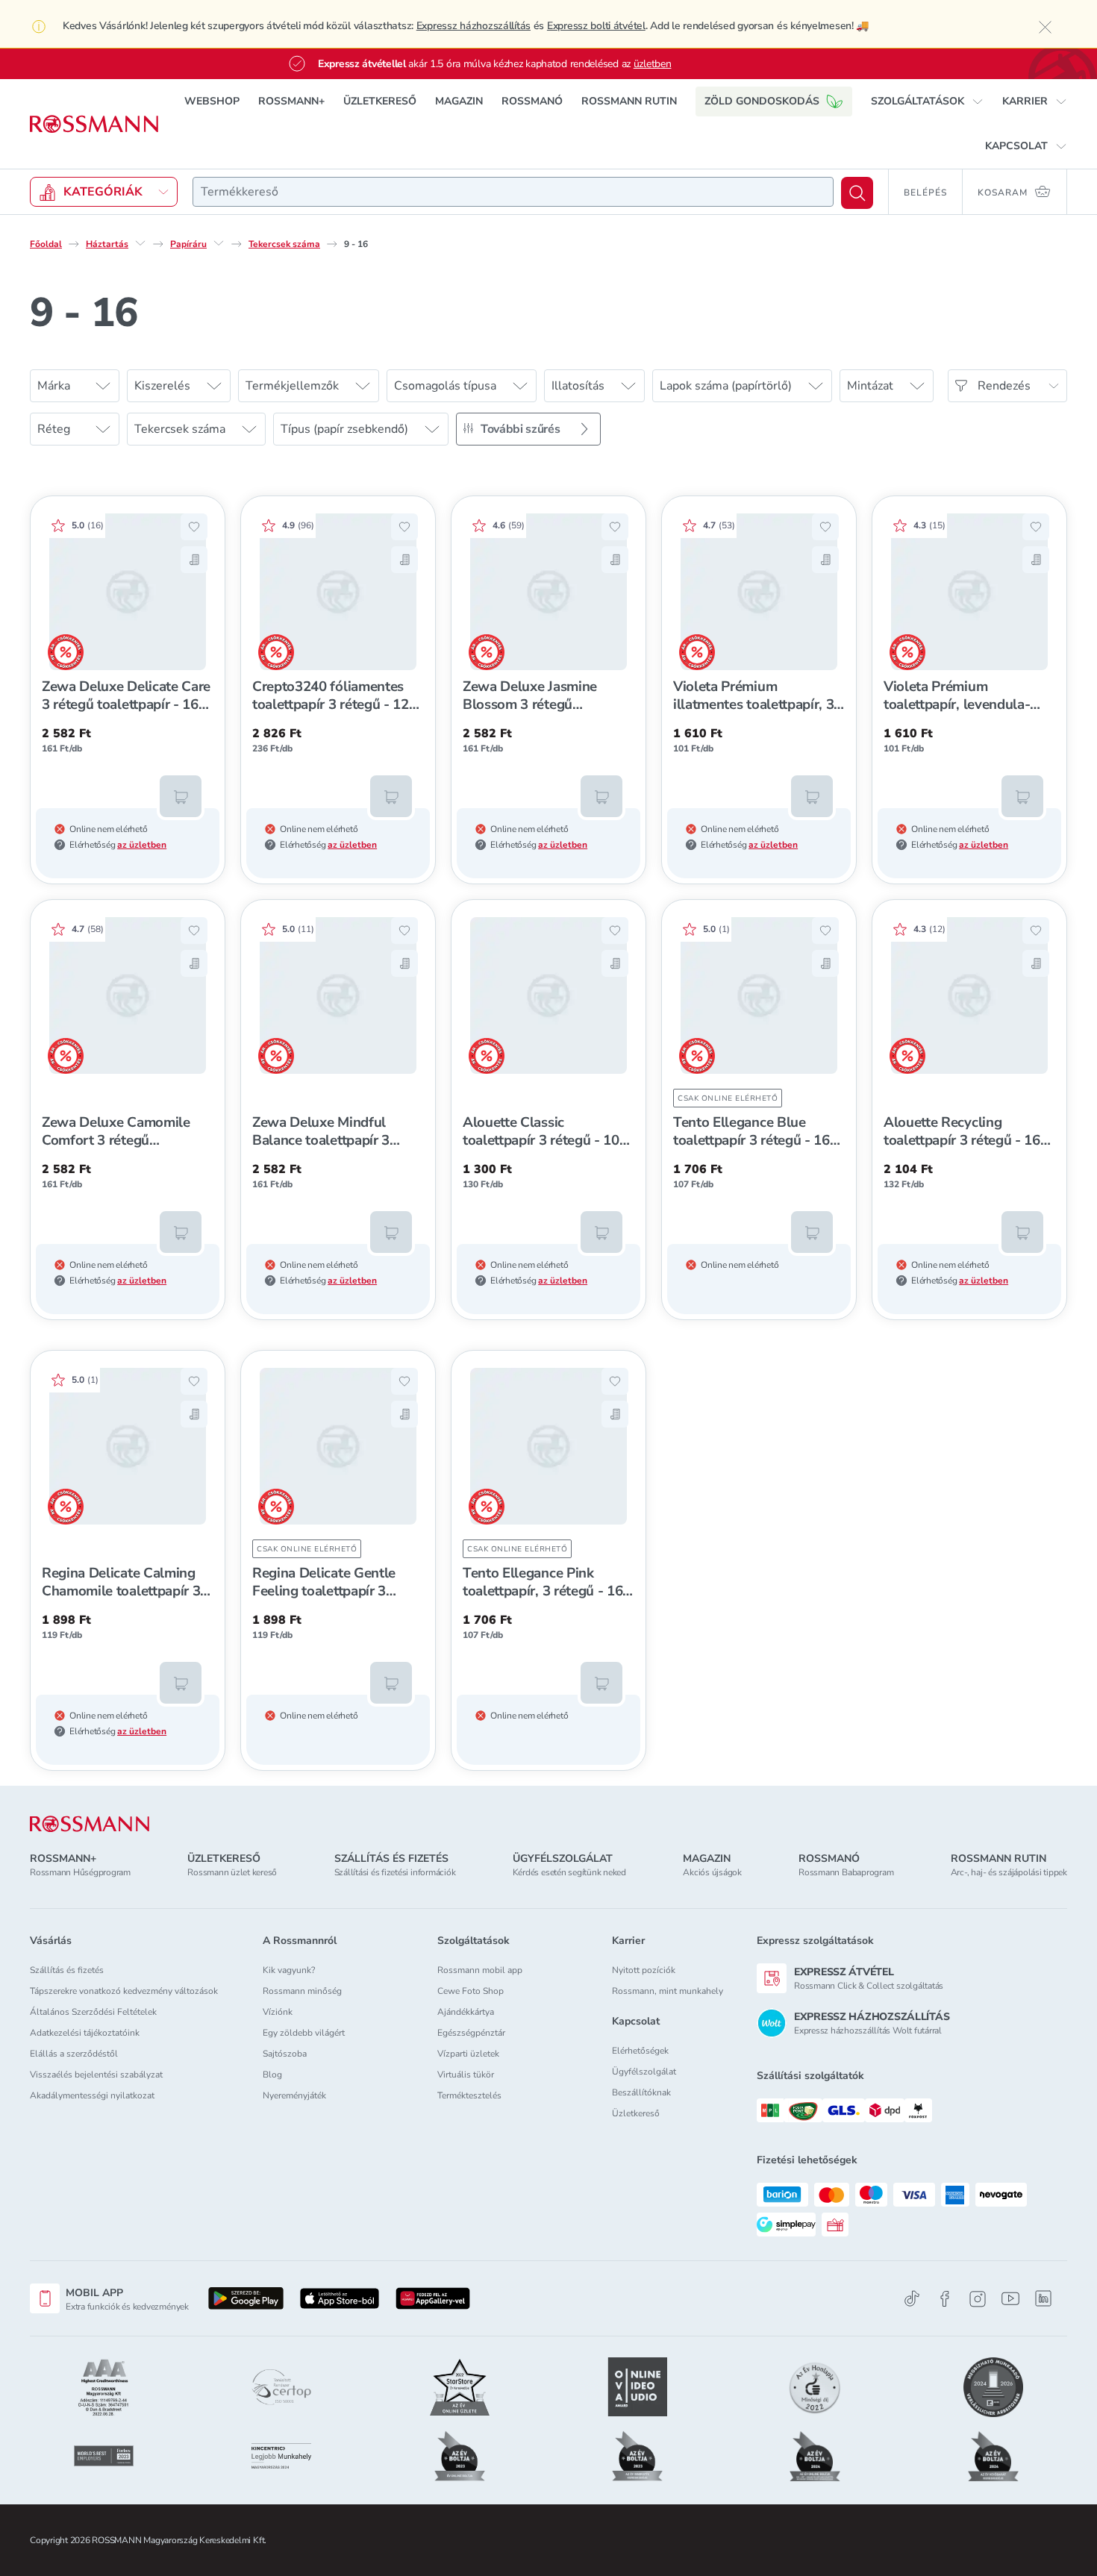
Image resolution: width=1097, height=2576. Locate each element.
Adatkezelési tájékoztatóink (85, 2033)
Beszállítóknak (641, 2092)
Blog (272, 2075)
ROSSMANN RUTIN (629, 101)
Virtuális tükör (466, 2075)
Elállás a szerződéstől (74, 2054)
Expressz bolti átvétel (596, 26)
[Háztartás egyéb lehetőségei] (140, 243)
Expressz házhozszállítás (474, 26)
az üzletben (142, 845)
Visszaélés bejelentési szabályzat (96, 2075)
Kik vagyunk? (289, 1970)
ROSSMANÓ (532, 101)
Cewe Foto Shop (471, 1991)
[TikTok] (912, 2299)
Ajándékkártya (466, 2012)
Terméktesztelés (469, 2095)
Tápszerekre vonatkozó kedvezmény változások (124, 1991)
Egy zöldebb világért (304, 2033)
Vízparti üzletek (468, 2054)
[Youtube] (1010, 2299)
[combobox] (513, 192)
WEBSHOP (212, 101)
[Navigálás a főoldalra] (94, 124)
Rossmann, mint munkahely (668, 1991)
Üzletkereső (636, 2113)
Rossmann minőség (302, 1991)
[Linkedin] (1043, 2298)
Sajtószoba (285, 2054)
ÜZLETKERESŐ (380, 101)
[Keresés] (857, 193)
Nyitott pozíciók (644, 1970)
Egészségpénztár (471, 2033)
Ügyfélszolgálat (644, 2072)
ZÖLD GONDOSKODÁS (762, 101)
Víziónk (278, 2012)
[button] (927, 101)
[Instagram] (978, 2299)
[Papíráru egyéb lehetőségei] (219, 243)
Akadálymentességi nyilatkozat (92, 2095)
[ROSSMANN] (90, 1824)
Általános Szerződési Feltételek (93, 2012)
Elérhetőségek (640, 2051)
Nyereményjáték (294, 2095)
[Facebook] (945, 2299)
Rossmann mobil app (480, 1970)
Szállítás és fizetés (67, 1970)
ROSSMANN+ (291, 101)
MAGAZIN (459, 101)
